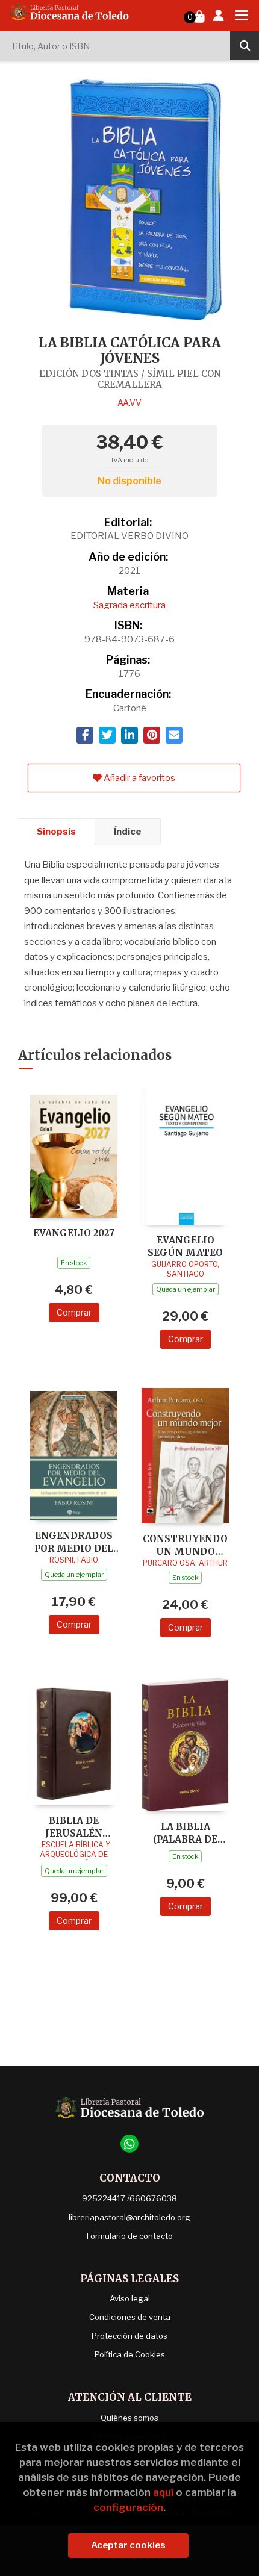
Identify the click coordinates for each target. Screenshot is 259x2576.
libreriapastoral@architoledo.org (129, 2217)
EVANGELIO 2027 (74, 1233)
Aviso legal (130, 2298)
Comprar (74, 1312)
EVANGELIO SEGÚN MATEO (185, 1246)
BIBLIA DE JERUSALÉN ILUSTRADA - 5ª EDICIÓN (74, 1827)
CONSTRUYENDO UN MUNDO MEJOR (185, 1545)
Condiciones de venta (130, 2317)
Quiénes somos (129, 2418)
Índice (128, 832)
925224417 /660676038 (129, 2198)
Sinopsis (56, 832)
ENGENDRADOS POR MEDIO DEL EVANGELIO (74, 1542)
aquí (163, 2492)
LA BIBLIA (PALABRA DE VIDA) (185, 1833)
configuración (128, 2507)
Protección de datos (129, 2336)
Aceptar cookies (128, 2545)
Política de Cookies (130, 2354)
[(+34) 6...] (129, 2144)
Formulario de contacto (130, 2236)
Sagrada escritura (129, 605)
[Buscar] (245, 46)
